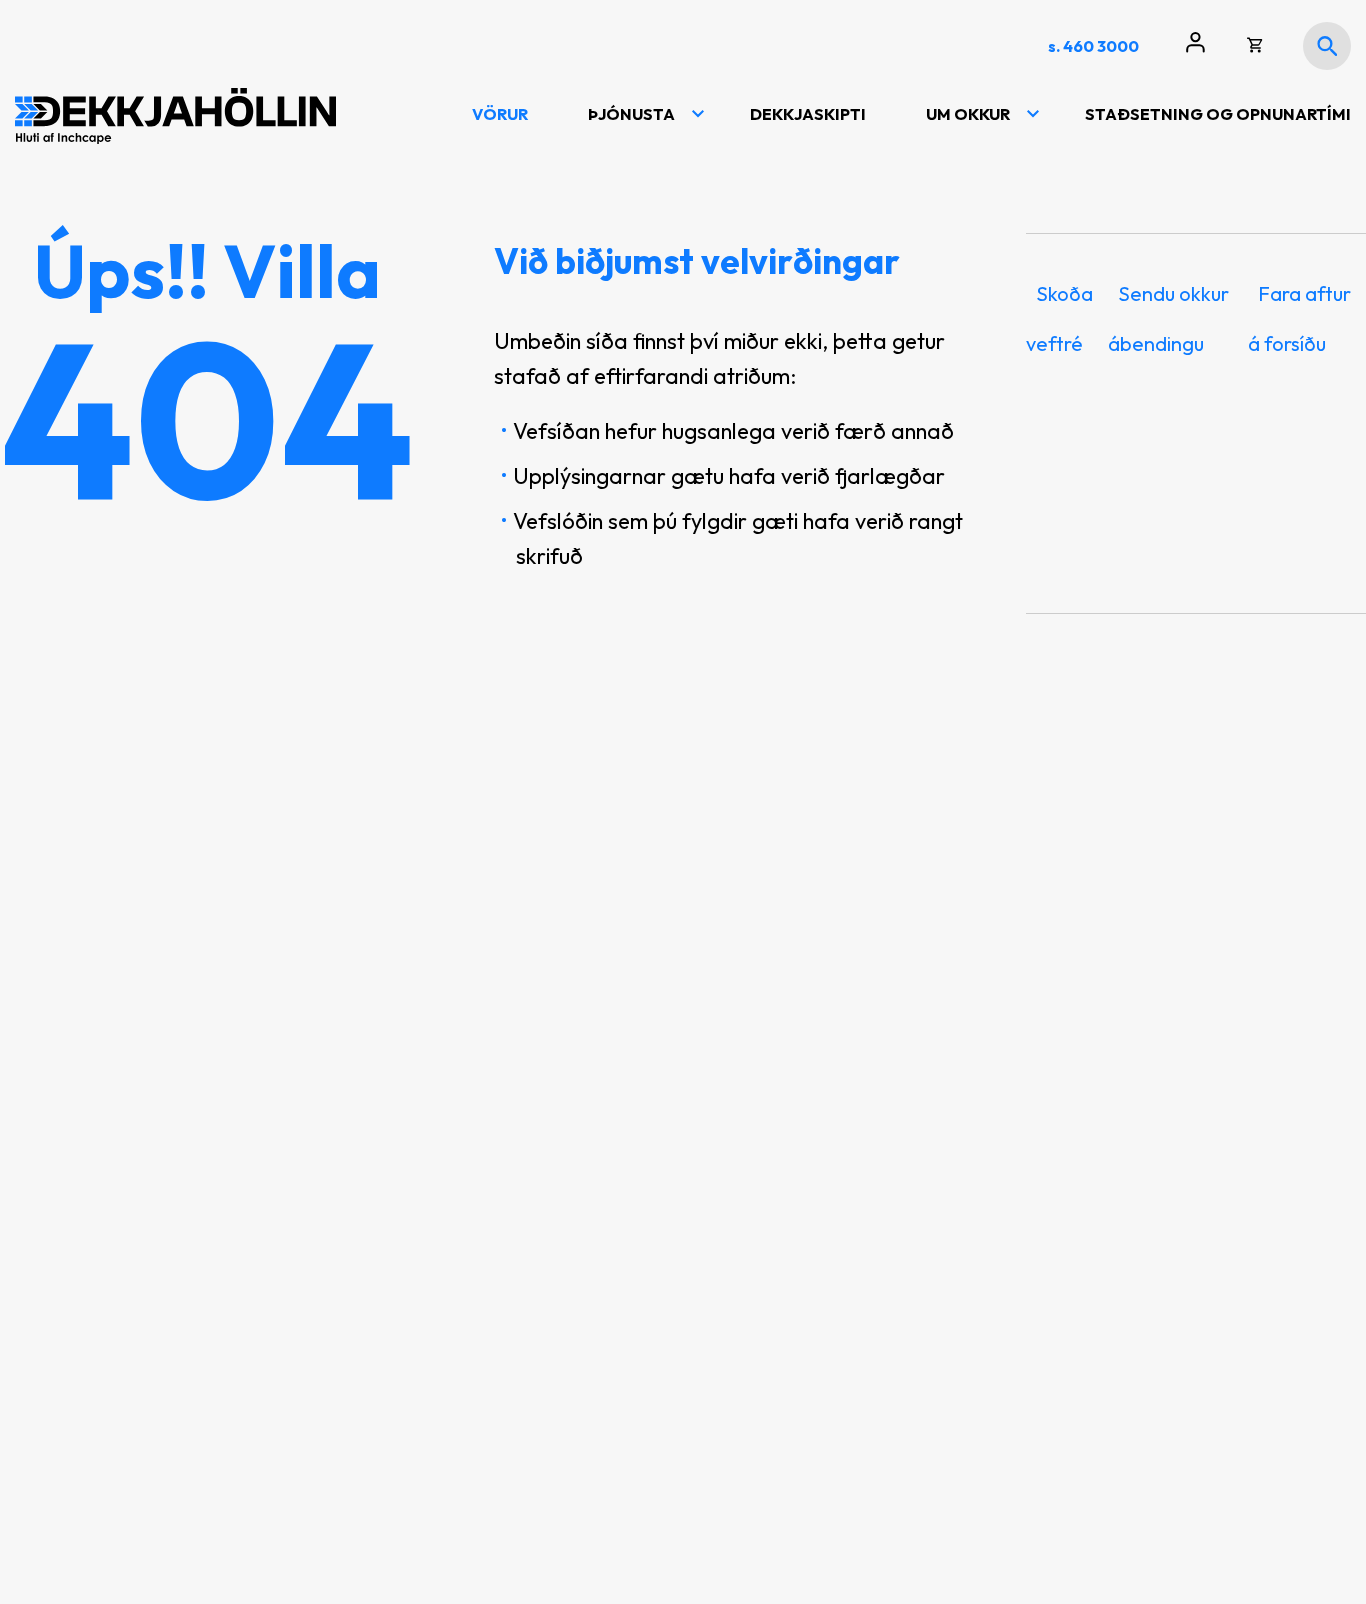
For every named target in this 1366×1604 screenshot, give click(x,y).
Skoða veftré (1059, 317)
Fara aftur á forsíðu (1299, 317)
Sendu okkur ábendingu (1168, 317)
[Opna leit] (1327, 46)
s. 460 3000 (1093, 46)
